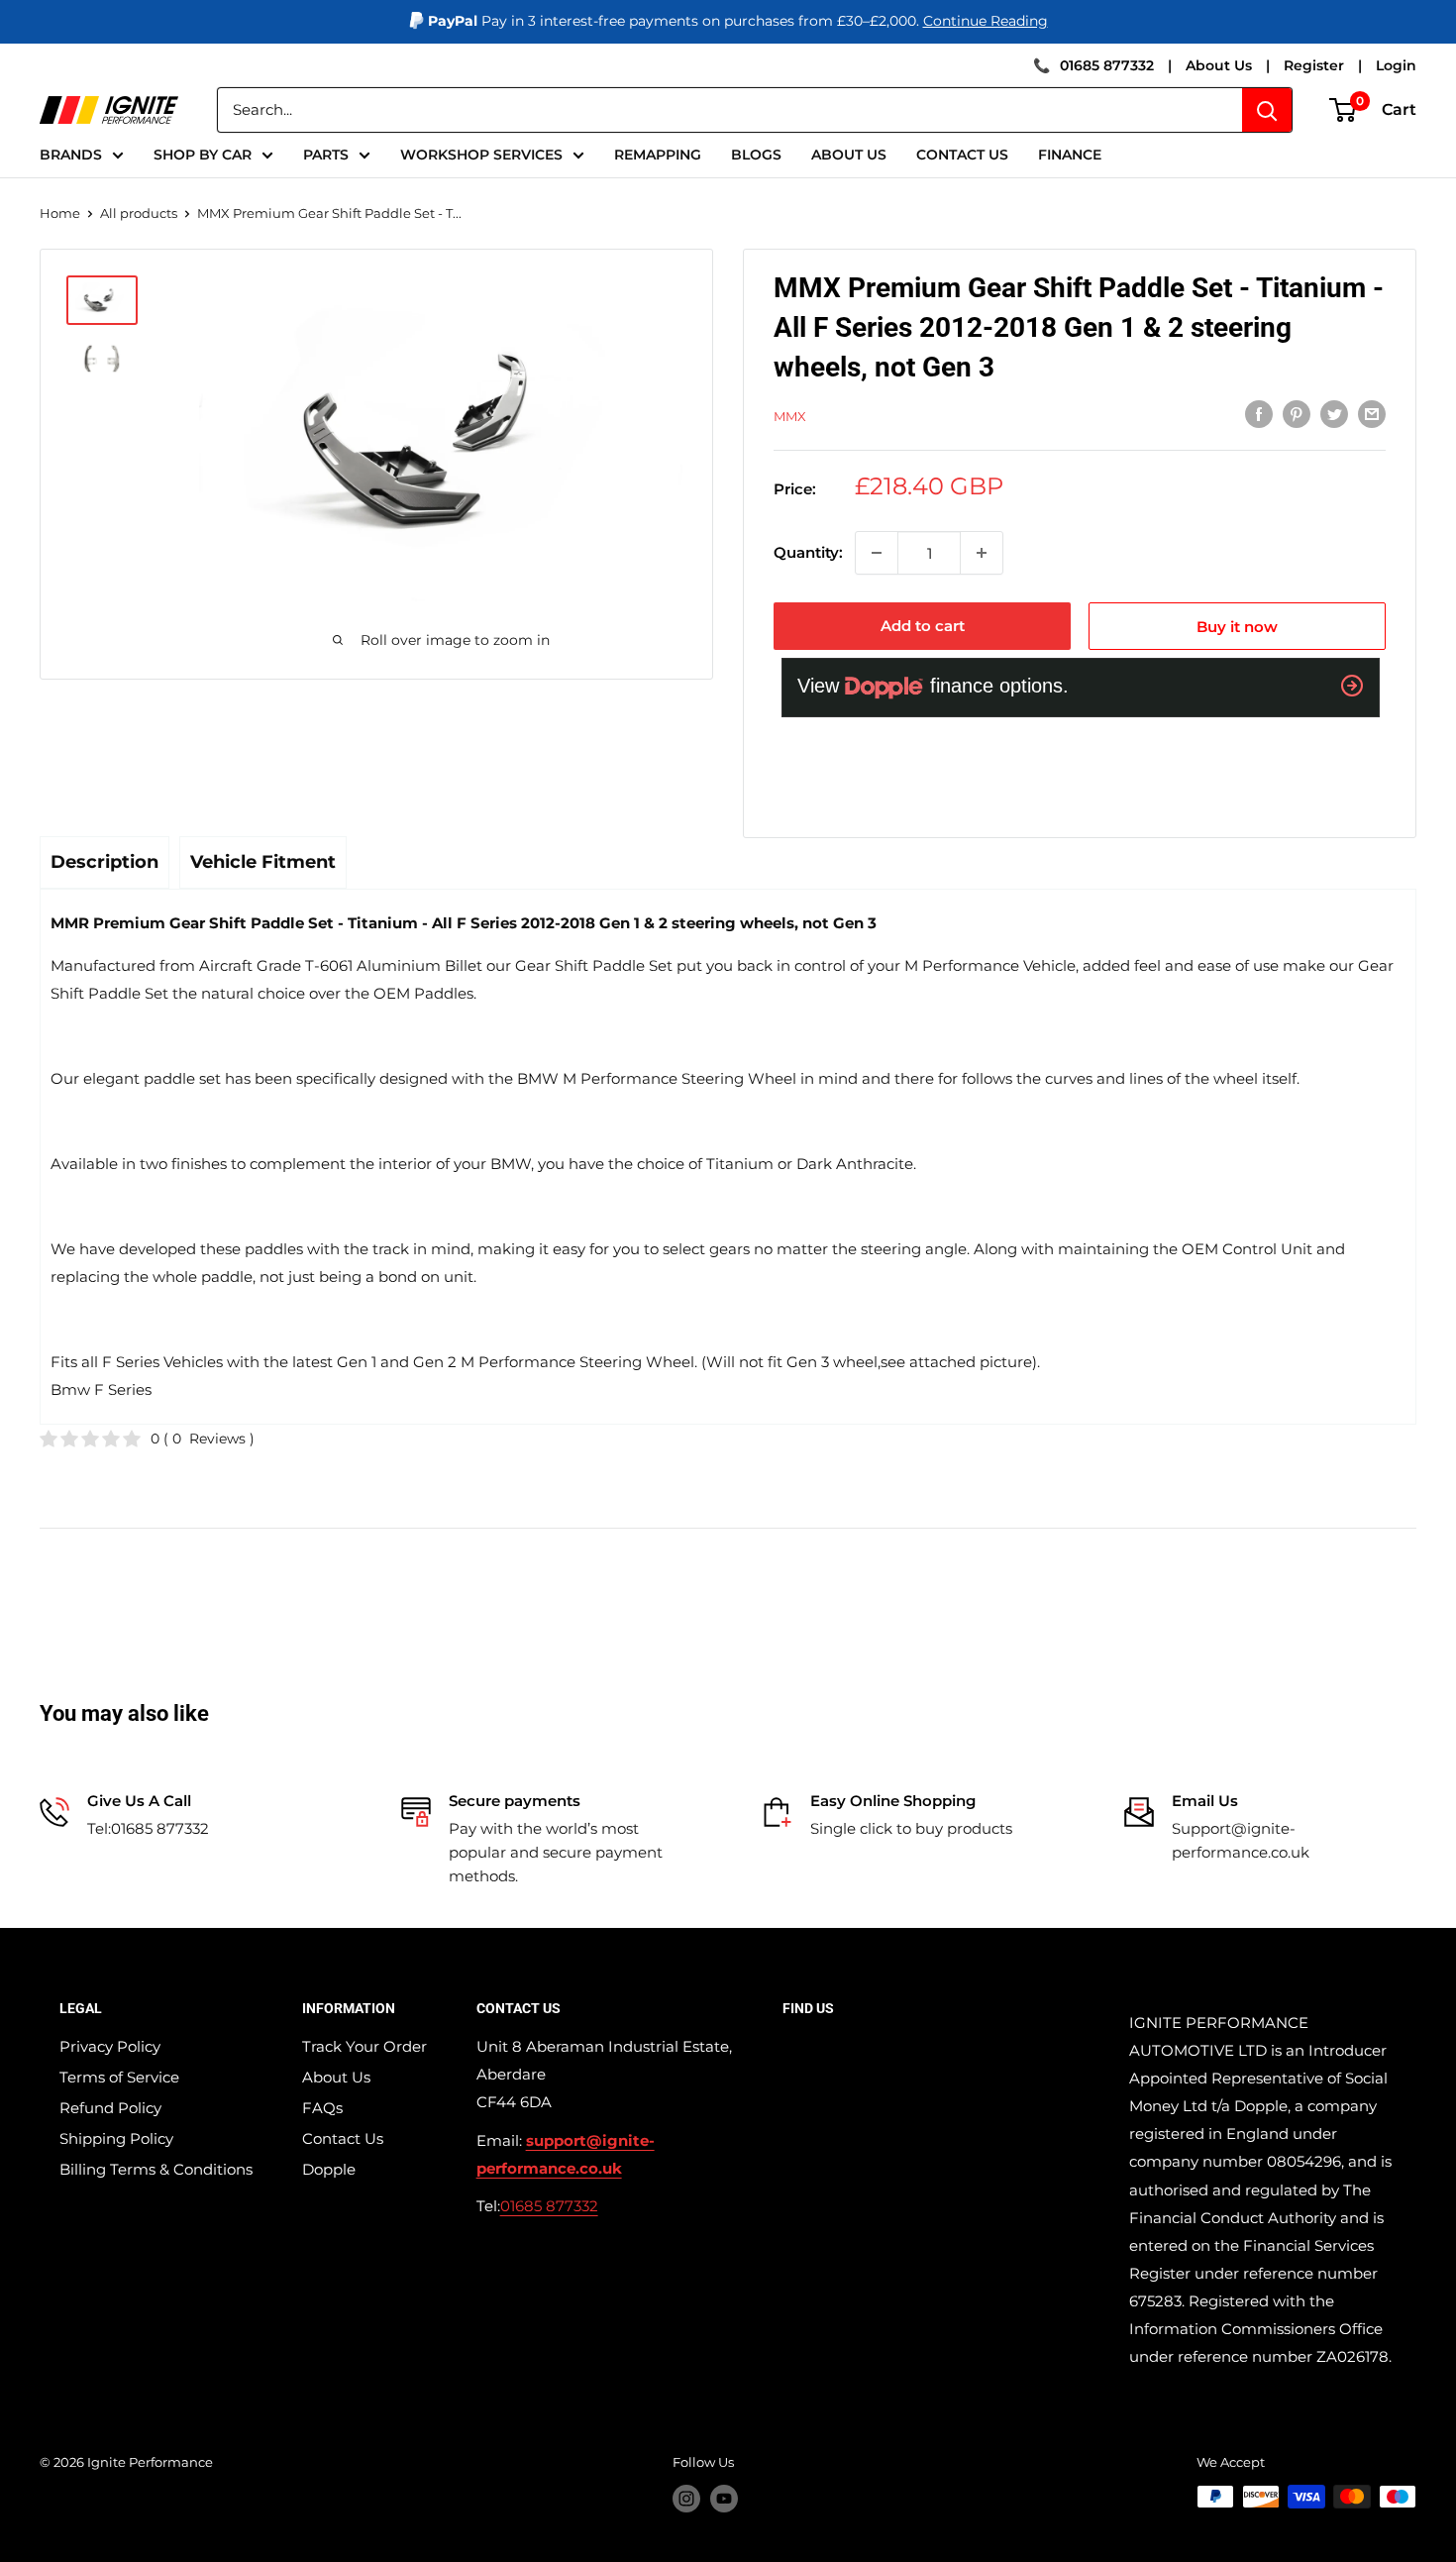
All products (139, 213)
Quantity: (808, 552)
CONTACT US (962, 155)
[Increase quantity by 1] (982, 553)
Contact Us (343, 2138)
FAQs (322, 2108)
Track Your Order (364, 2046)
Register (1314, 65)
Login (1396, 65)
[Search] (1267, 110)
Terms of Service (119, 2077)
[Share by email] (1372, 414)
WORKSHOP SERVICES (481, 155)
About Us (1219, 65)
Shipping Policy (116, 2138)
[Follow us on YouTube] (724, 2499)
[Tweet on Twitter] (1334, 414)
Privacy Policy (110, 2046)
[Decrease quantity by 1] (877, 553)
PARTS (326, 155)
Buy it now (1237, 627)
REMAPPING (658, 155)
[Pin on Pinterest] (1297, 414)
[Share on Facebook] (1259, 414)
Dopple (329, 2169)
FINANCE (1070, 155)
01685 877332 (1107, 65)
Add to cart (923, 626)
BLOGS (756, 155)
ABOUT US (849, 155)
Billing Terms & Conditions (156, 2169)
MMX (790, 416)
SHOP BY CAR (203, 155)
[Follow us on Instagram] (686, 2499)
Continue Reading (986, 21)
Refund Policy (110, 2108)
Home (60, 213)
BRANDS (71, 155)
